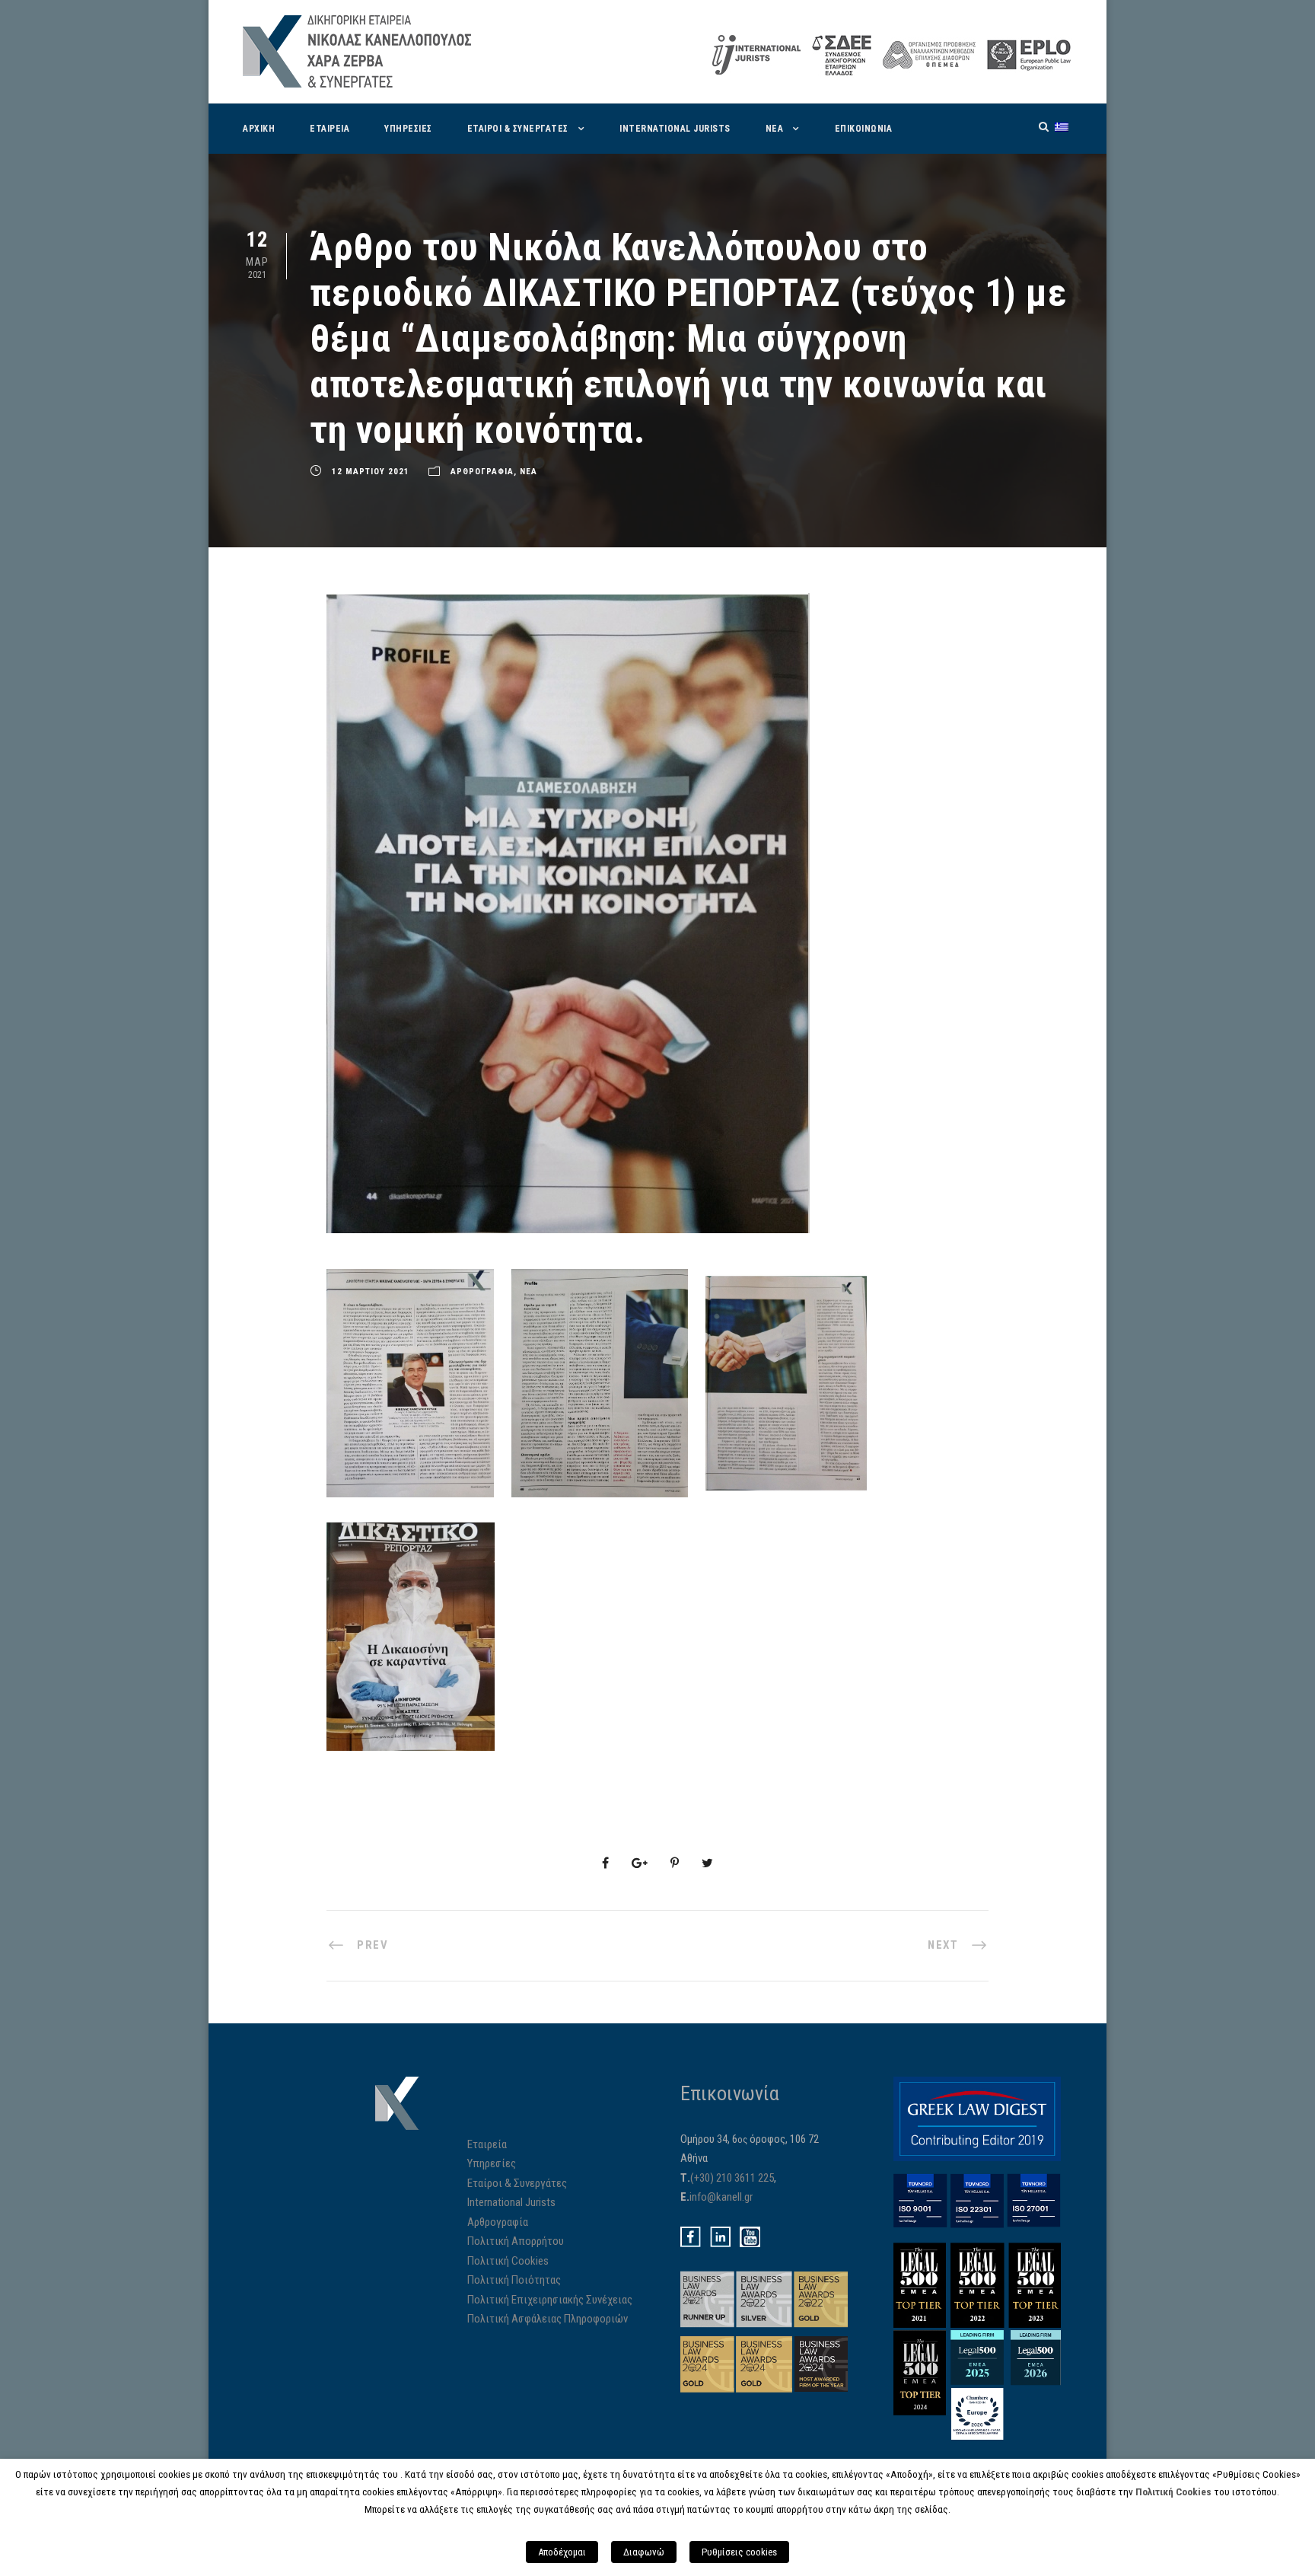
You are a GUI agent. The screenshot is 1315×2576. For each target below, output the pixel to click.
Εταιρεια (330, 129)
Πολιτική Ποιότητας (514, 2280)
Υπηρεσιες (408, 129)
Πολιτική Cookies (508, 2261)
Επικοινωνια (864, 129)
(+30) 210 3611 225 (732, 2178)
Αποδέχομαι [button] (562, 2552)
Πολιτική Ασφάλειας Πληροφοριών (548, 2319)
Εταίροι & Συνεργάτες (517, 2183)
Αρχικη (259, 129)
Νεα (775, 129)
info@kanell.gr (721, 2197)
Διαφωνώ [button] (644, 2552)
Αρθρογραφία (498, 2222)
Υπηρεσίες (492, 2163)
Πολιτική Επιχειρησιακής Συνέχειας (550, 2300)
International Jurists (675, 129)
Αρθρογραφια (482, 472)
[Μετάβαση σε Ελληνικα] (1062, 127)
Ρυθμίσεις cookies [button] (739, 2552)
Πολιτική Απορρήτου (516, 2241)
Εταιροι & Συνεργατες (518, 129)
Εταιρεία (487, 2144)
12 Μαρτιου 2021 (371, 472)
